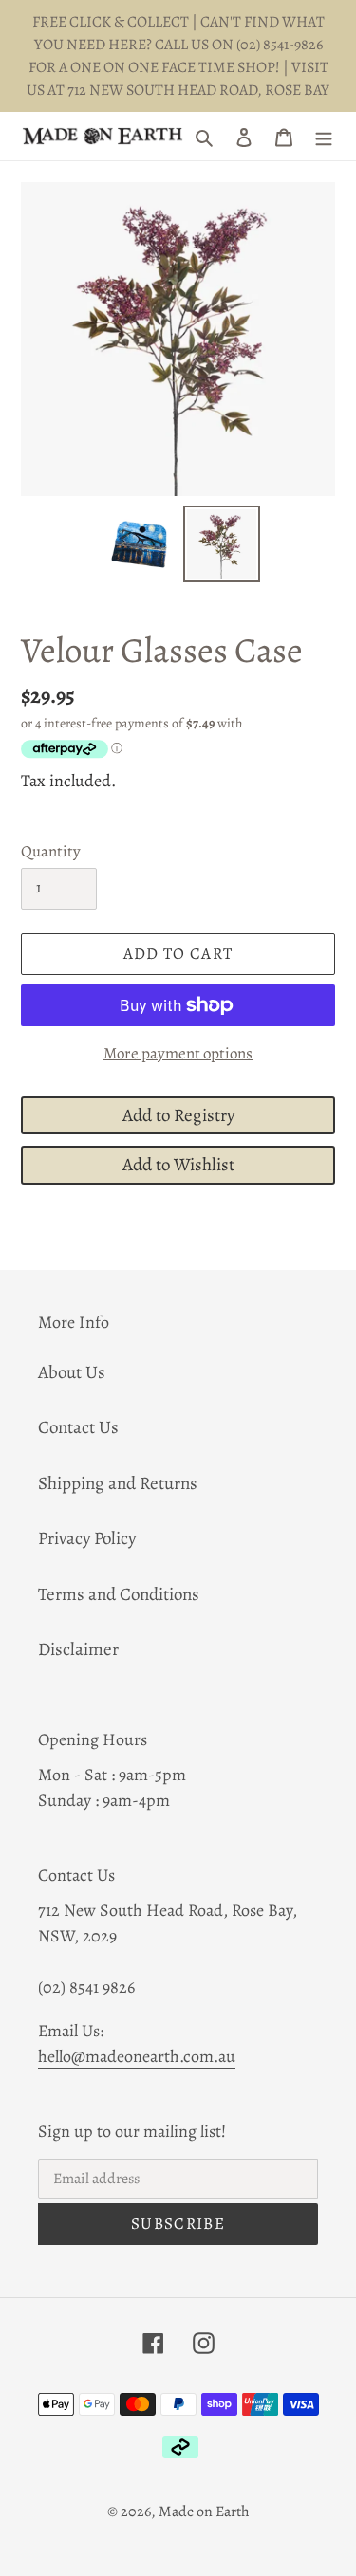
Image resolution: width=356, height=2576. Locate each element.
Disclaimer (78, 1649)
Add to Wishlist (178, 1165)
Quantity (51, 851)
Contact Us (78, 1427)
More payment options (178, 1053)
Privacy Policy (87, 1538)
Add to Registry (178, 1115)
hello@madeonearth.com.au (137, 2056)
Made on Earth (204, 2512)
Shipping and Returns (118, 1483)
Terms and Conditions (119, 1594)
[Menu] (324, 136)
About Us (72, 1372)
